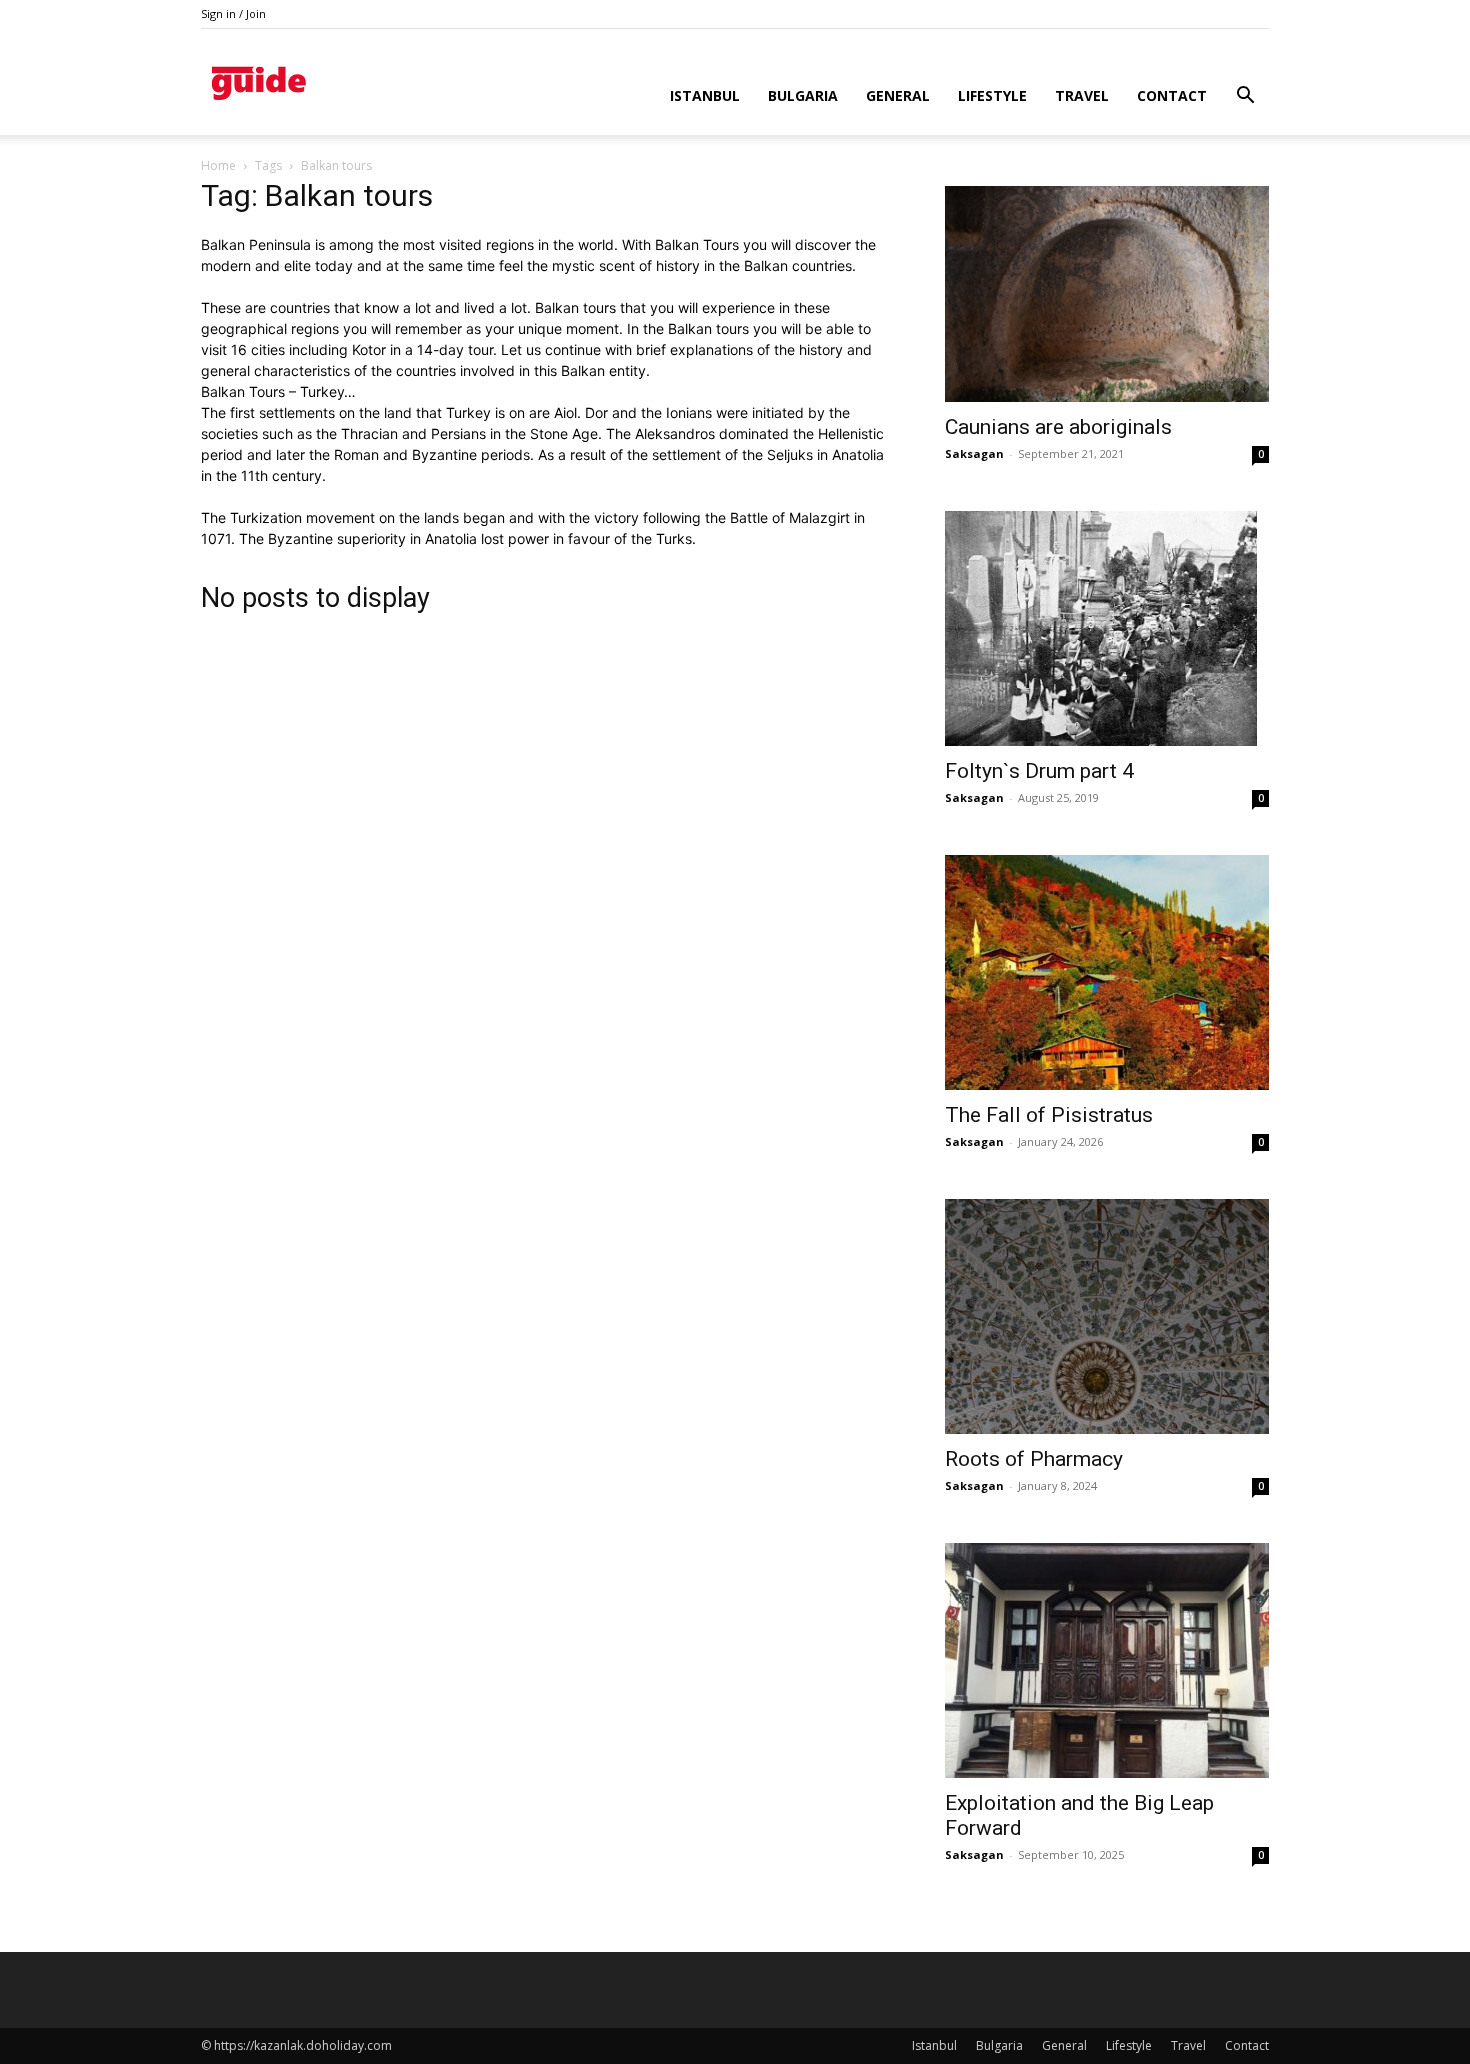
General (898, 95)
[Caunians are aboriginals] (1107, 294)
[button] (1245, 97)
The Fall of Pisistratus (1049, 1115)
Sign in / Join (233, 13)
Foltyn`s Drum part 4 (1039, 771)
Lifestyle (992, 95)
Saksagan (974, 453)
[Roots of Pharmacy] (1107, 1316)
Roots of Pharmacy (1034, 1459)
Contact (1172, 95)
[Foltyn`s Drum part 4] (1107, 628)
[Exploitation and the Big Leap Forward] (1107, 1660)
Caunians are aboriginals (1058, 427)
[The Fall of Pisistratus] (1107, 972)
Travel (1082, 95)
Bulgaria (803, 95)
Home (218, 165)
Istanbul (705, 95)
